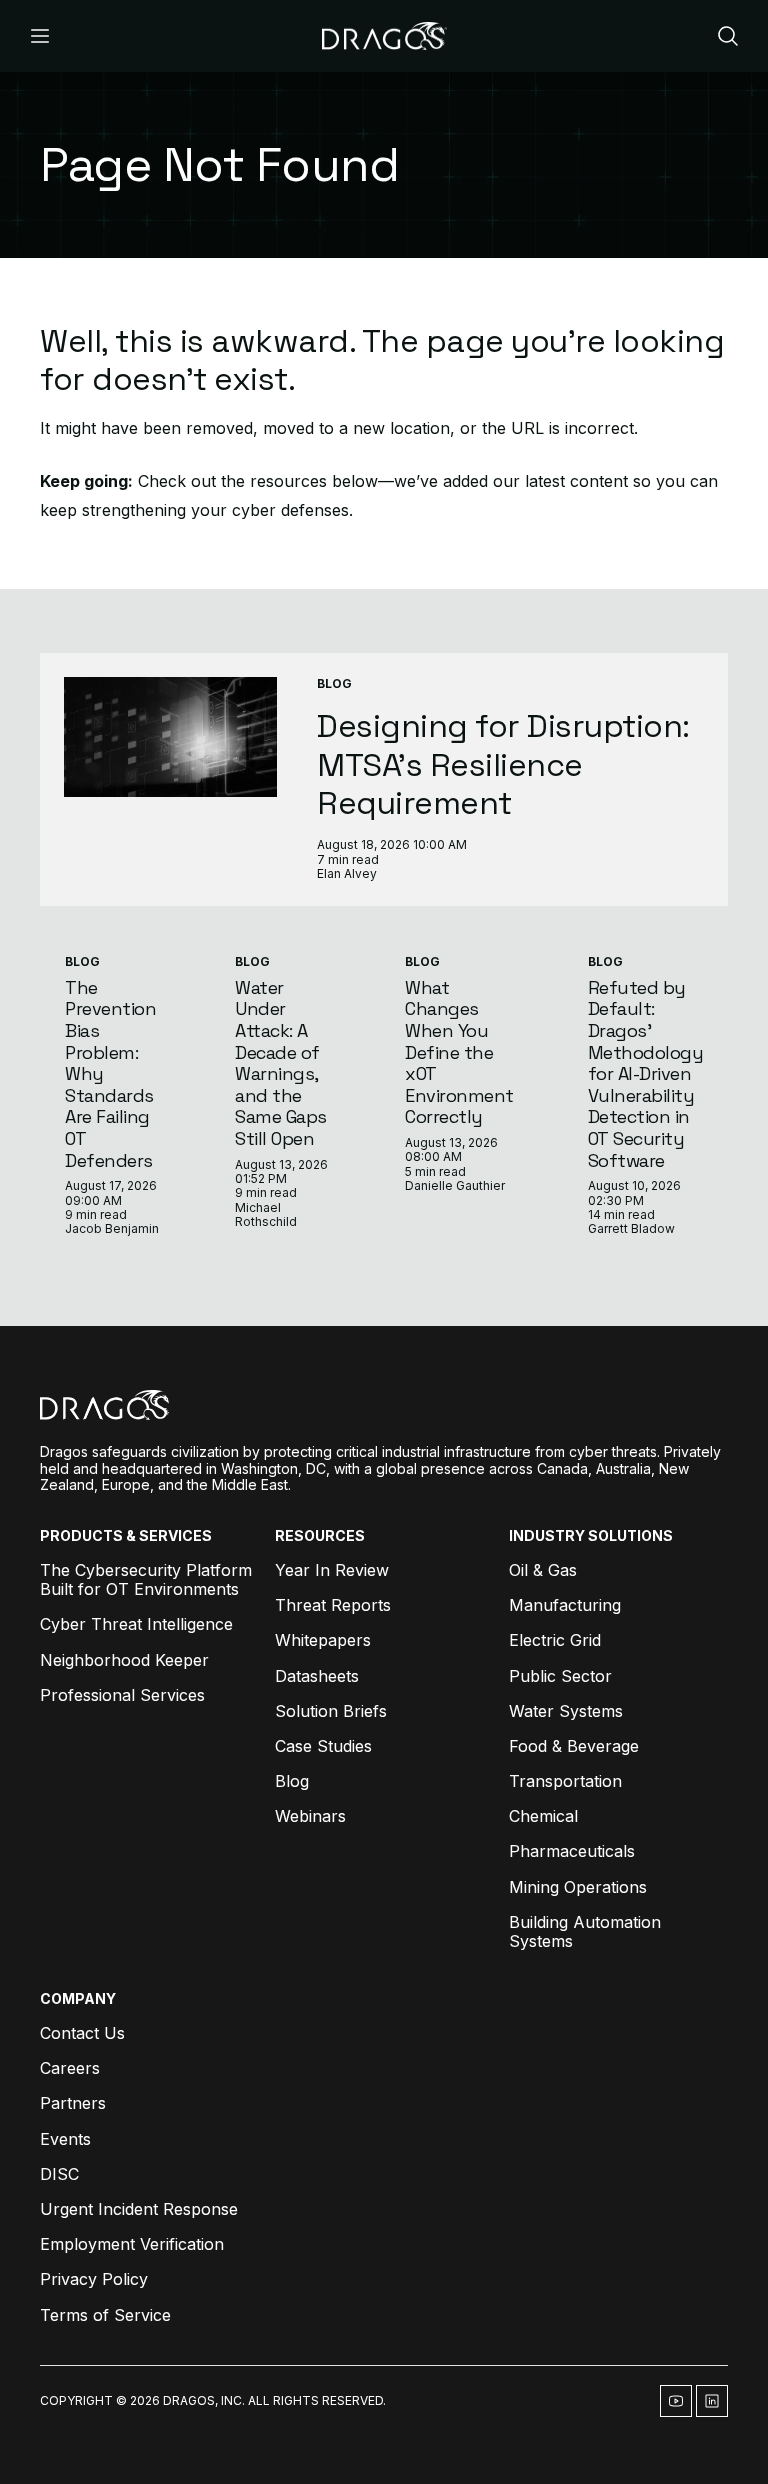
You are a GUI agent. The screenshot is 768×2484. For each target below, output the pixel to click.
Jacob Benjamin (112, 1228)
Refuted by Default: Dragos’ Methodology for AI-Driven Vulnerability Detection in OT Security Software (646, 1074)
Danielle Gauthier (455, 1185)
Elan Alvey (347, 873)
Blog (334, 683)
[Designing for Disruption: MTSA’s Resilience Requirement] (170, 737)
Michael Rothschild (266, 1214)
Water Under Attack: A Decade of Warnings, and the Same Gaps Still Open (281, 1063)
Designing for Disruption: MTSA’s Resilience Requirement (503, 764)
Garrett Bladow (631, 1228)
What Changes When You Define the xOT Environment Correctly (459, 1052)
